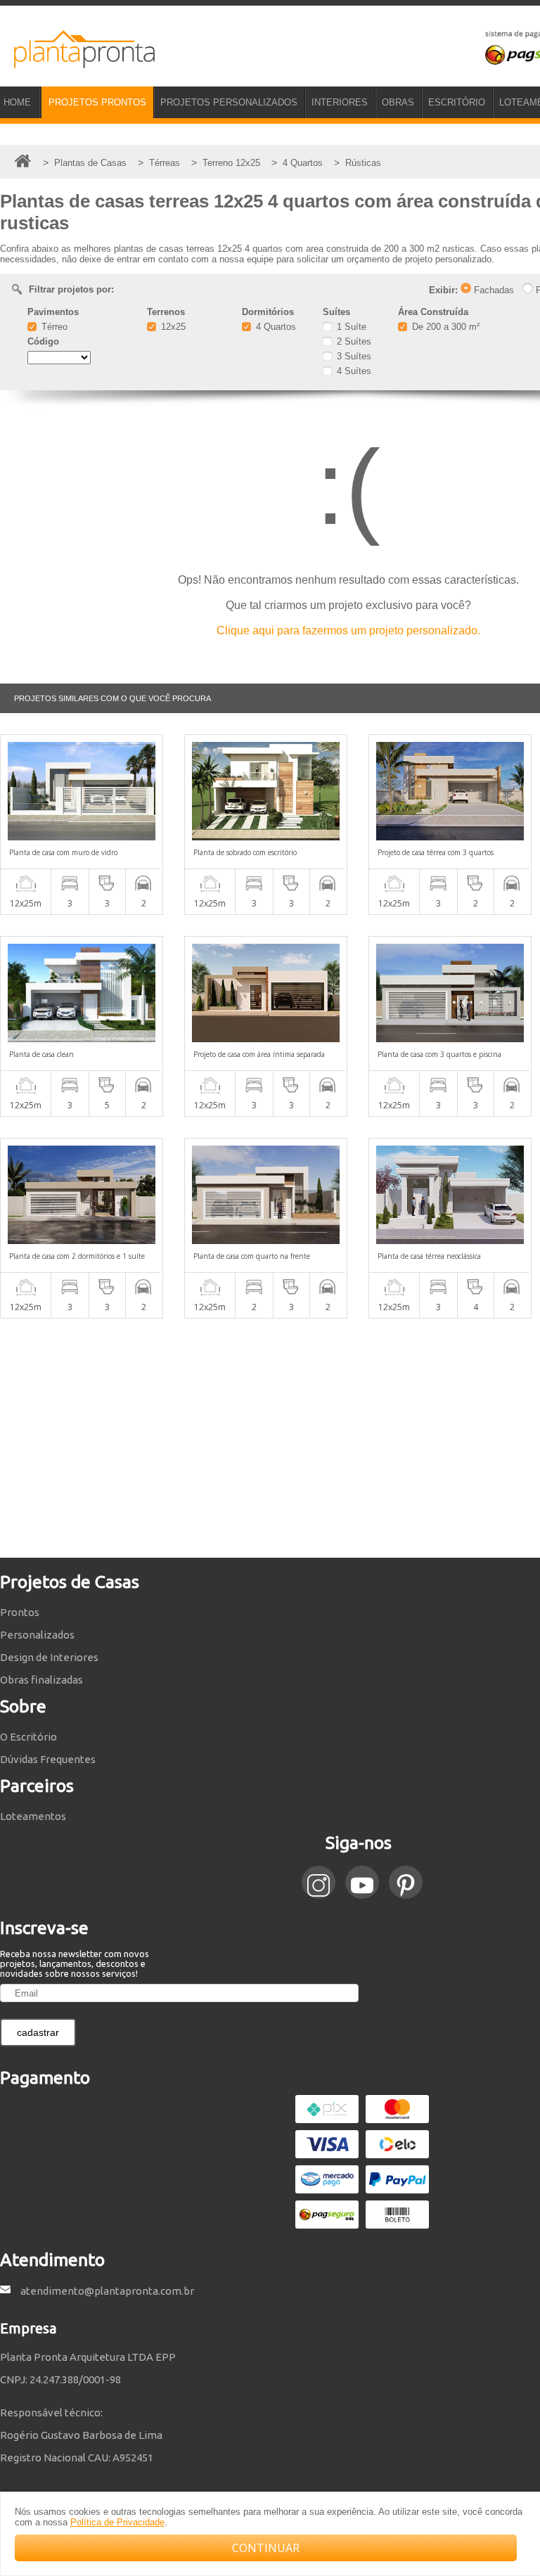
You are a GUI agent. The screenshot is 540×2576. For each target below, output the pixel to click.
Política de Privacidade (117, 2522)
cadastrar (38, 2032)
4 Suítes (353, 371)
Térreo (53, 327)
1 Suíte (350, 327)
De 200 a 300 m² (444, 327)
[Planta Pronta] (77, 62)
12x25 (172, 327)
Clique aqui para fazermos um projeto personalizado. (348, 630)
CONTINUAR (266, 2548)
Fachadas (493, 290)
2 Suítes (353, 341)
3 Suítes (353, 356)
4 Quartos (275, 327)
